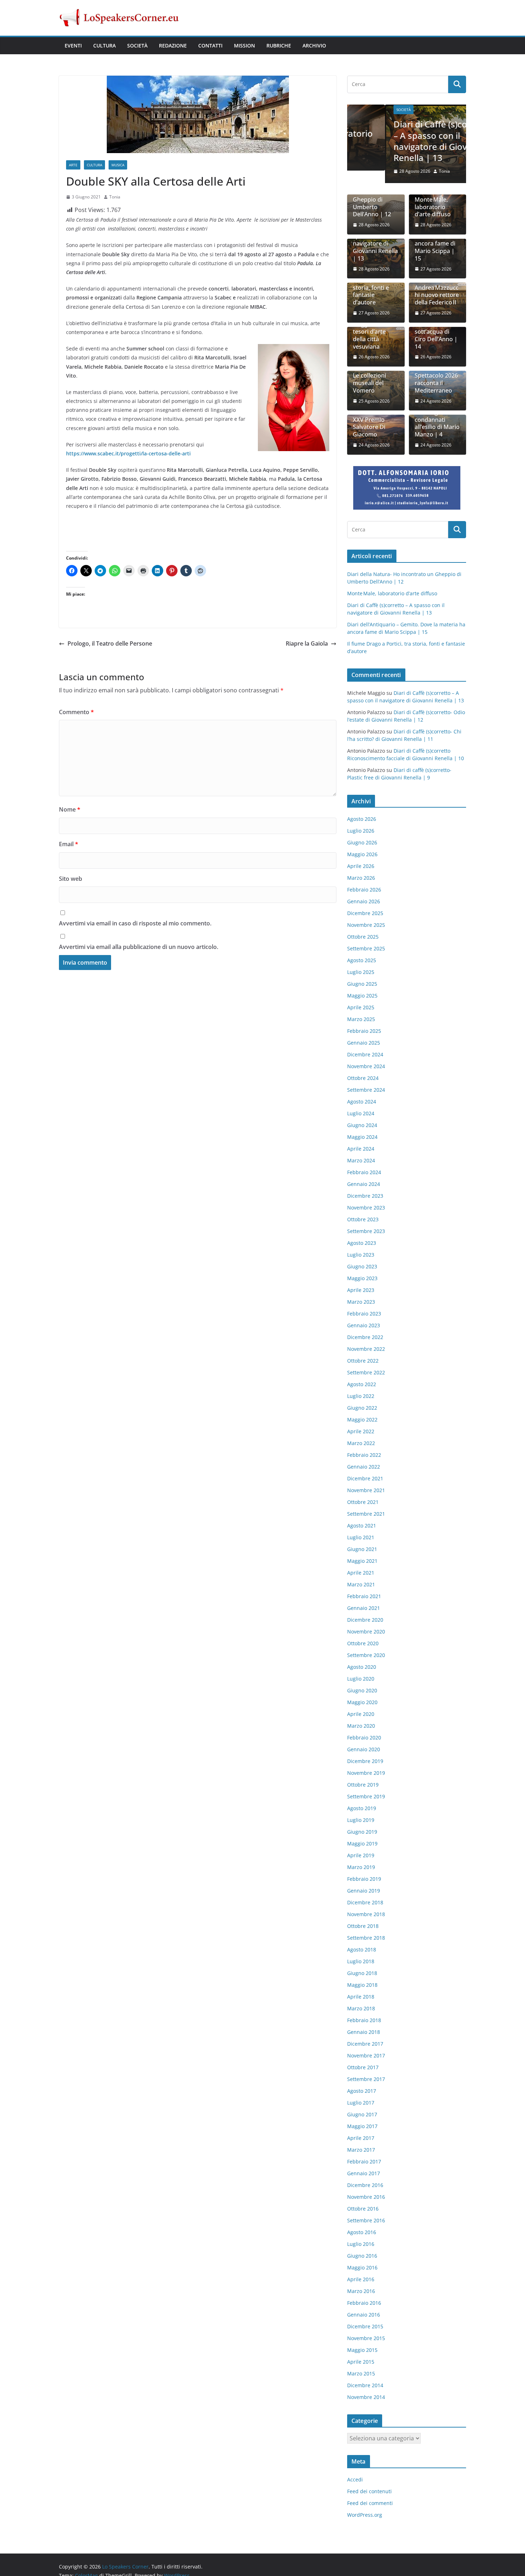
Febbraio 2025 (364, 1032)
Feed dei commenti (370, 2503)
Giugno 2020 (362, 1691)
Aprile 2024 (361, 1149)
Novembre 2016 (366, 2198)
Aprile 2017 (361, 2139)
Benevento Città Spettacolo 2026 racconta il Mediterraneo (436, 380)
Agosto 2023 (362, 1244)
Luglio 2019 (361, 1821)
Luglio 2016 (361, 2245)
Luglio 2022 (361, 1397)
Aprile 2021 (361, 1573)
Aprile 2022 (361, 1432)
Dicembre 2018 (365, 1903)
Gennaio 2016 (364, 2315)
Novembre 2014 (366, 2398)
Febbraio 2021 (364, 1597)
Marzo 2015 (361, 2374)
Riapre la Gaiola (307, 643)
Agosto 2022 (362, 1385)
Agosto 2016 (362, 2233)
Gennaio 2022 (364, 1467)
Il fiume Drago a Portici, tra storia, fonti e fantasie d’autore (374, 288)
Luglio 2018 (361, 1962)
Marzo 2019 (361, 1868)
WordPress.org (365, 2515)
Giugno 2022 (362, 1408)
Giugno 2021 (362, 1550)
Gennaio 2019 (364, 1891)
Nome (70, 809)
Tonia (115, 197)
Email (69, 844)
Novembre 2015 (366, 2339)
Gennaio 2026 (364, 902)
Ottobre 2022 (363, 1361)
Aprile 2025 (361, 1008)
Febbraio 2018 (364, 2021)
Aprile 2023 (361, 1291)
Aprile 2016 (361, 2280)
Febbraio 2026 (364, 890)
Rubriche (279, 46)
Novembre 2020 (366, 1632)
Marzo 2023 (361, 1302)
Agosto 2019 (362, 1809)
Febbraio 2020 (364, 1738)
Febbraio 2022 (364, 1456)
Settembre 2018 (366, 1938)
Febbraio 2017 (364, 2162)
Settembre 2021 (366, 1514)
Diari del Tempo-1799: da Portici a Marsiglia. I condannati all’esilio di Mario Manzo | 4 (437, 416)
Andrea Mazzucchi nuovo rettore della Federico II (437, 296)
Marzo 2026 (361, 878)
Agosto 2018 (362, 1950)
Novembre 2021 (366, 1491)
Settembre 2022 (366, 1373)
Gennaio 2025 (364, 1043)
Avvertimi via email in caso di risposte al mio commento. (135, 923)
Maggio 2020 (362, 1703)
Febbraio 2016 (364, 2304)
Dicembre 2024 (365, 1055)
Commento (76, 712)
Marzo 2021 (361, 1585)
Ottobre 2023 (363, 1220)
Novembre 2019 (366, 1774)
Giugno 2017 (362, 2115)
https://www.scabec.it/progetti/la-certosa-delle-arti (128, 453)
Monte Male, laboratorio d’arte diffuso (433, 207)
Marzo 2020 (361, 1726)
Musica (118, 165)
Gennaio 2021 (364, 1609)
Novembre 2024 (366, 1067)
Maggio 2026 (362, 855)
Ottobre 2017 (363, 2068)
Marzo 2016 (361, 2292)
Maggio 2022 (362, 1420)
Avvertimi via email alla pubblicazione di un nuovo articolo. (139, 947)
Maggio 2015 (362, 2351)
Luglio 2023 (361, 1255)
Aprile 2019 (361, 1856)
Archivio (314, 46)
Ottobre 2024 (363, 1079)
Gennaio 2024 (364, 1185)
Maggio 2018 (362, 1986)
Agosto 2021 (362, 1526)
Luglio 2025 (361, 973)
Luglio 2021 (361, 1538)
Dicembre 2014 (365, 2386)
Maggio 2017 (362, 2127)
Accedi (355, 2480)
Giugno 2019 (362, 1832)
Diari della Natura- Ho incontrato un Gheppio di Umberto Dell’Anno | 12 (372, 196)
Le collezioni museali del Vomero (369, 384)
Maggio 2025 (362, 996)
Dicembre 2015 (365, 2327)
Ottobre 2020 (363, 1644)
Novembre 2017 (366, 2056)
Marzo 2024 (361, 1161)
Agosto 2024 (362, 1102)
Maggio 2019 (362, 1844)
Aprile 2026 (361, 867)
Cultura (104, 46)
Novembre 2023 (366, 1208)
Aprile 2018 (361, 1997)
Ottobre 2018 (363, 1927)
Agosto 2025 (362, 961)
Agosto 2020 (362, 1668)
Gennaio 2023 (364, 1326)
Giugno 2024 (362, 1126)
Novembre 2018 (366, 1915)
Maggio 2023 (362, 1279)
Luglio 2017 (361, 2103)
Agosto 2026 (362, 820)
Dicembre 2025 (365, 914)
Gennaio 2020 (364, 1750)
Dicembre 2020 (365, 1620)
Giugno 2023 (362, 1267)
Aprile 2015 (361, 2362)
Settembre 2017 (366, 2080)
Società (137, 46)
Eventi (73, 46)
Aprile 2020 (361, 1715)
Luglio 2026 (361, 831)
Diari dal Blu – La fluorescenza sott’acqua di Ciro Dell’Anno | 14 (437, 332)
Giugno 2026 (362, 843)
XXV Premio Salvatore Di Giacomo (369, 428)
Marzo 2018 (361, 2009)
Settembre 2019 (366, 1797)
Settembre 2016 (366, 2221)
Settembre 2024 (366, 1090)
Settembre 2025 (366, 949)
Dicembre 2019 (365, 1762)
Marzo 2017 (361, 2150)
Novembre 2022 (366, 1350)
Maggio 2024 (362, 1138)
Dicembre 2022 (365, 1338)
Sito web (71, 879)
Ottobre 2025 (363, 937)
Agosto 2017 (362, 2092)
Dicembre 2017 (365, 2044)
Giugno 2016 (362, 2256)
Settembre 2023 (366, 1232)
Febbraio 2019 (364, 1880)
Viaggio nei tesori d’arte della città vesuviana (369, 336)
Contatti (210, 46)
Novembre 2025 (366, 926)
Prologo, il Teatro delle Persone (110, 643)
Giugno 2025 (362, 984)
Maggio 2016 (362, 2268)
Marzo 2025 (361, 1020)
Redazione (173, 46)
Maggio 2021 (362, 1562)
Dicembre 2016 (365, 2186)
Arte (73, 165)
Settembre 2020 (366, 1656)
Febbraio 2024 (364, 1173)
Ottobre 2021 (363, 1503)
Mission (244, 46)
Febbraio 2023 (364, 1314)
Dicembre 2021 (365, 1479)
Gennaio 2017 (364, 2174)
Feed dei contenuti (369, 2492)
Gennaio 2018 (364, 2033)
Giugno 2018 (362, 1974)
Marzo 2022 (361, 1444)
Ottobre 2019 (363, 1785)
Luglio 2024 (361, 1114)
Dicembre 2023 (365, 1196)
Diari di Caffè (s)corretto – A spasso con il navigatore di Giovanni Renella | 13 (404, 141)
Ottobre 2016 (363, 2209)
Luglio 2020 (361, 1679)
